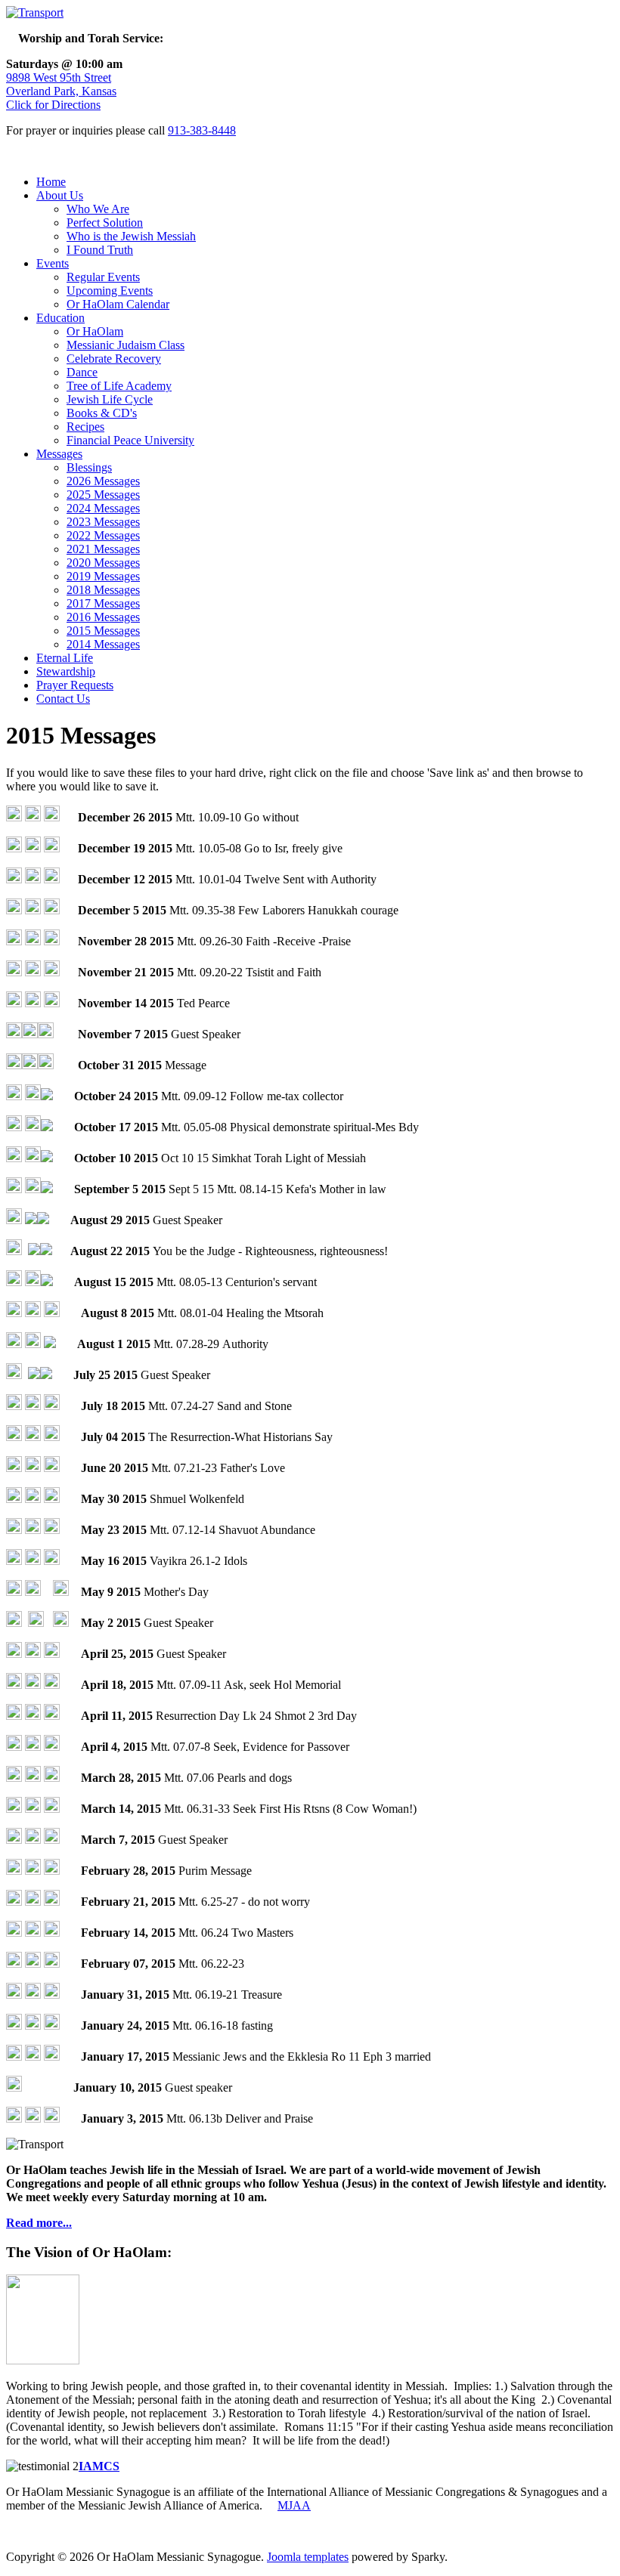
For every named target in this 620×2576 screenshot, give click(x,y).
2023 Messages (103, 522)
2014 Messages (103, 644)
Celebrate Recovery (114, 359)
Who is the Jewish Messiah (131, 236)
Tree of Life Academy (119, 386)
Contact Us (63, 699)
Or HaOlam (95, 331)
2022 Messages (103, 535)
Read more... (39, 2223)
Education (60, 318)
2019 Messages (103, 576)
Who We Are (98, 209)
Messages (59, 454)
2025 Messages (103, 495)
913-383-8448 (202, 130)
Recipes (85, 427)
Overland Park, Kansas (61, 91)
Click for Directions (53, 105)
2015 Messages (103, 631)
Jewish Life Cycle (110, 399)
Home (51, 182)
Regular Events (103, 277)
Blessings (89, 467)
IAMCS (99, 2466)
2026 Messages (103, 481)
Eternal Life (65, 658)
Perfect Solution (105, 223)
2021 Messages (103, 549)
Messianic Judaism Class (126, 345)
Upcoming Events (110, 291)
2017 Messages (103, 603)
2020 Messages (103, 563)
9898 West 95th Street (59, 77)
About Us (60, 195)
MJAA (294, 2505)
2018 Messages (103, 590)
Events (53, 263)
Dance (82, 372)
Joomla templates (308, 2557)
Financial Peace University (130, 440)
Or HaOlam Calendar (118, 304)
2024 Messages (103, 508)
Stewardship (66, 671)
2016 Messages (103, 617)
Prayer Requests (75, 685)
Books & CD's (102, 413)
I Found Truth (100, 250)
